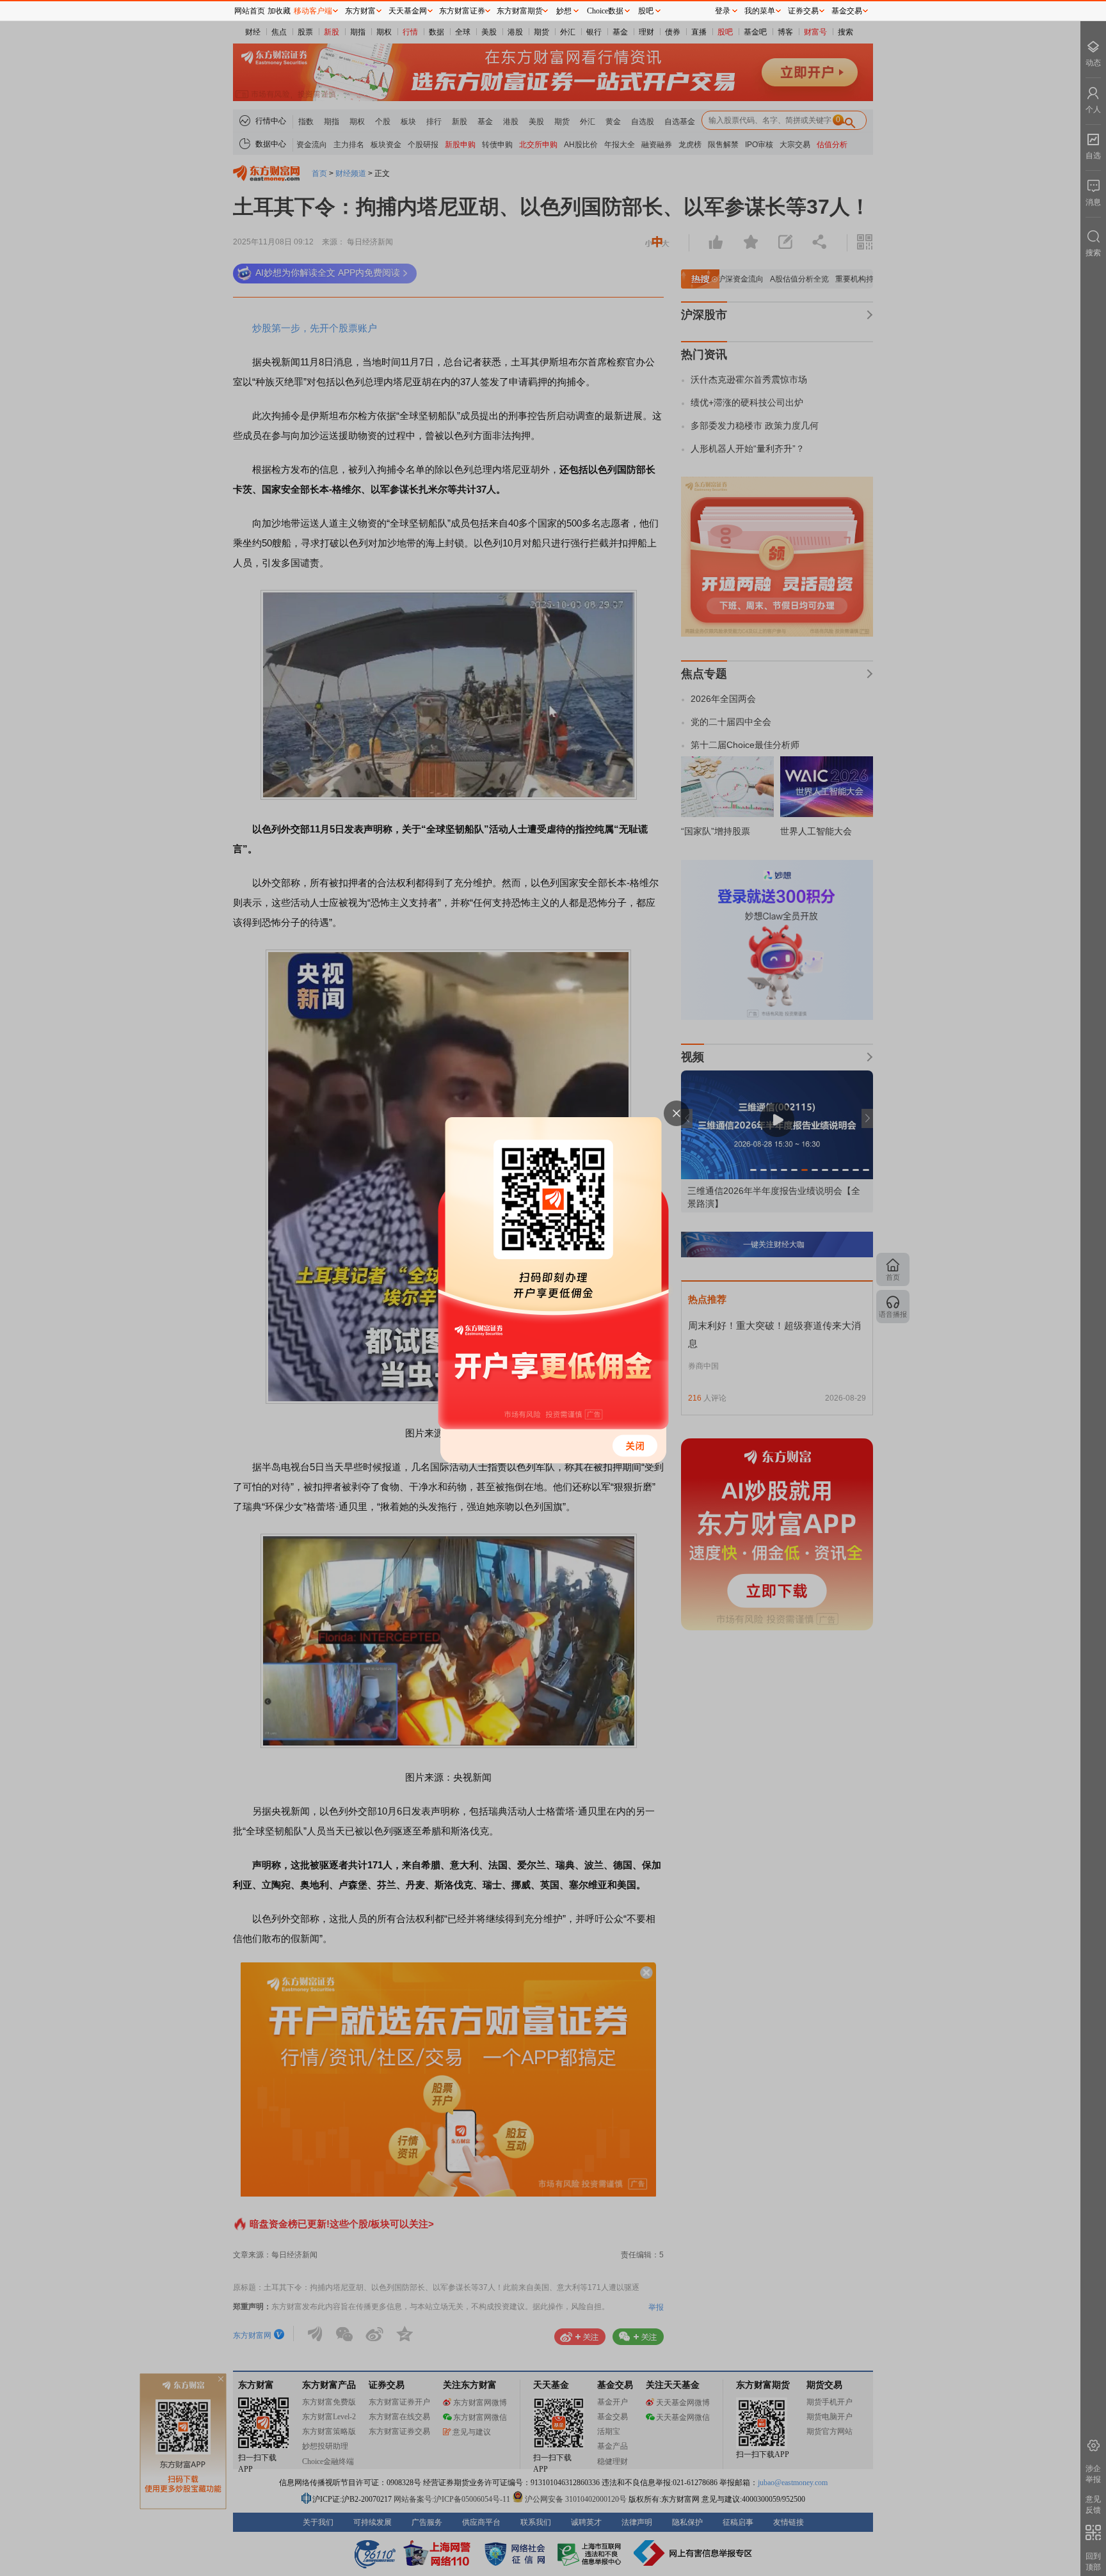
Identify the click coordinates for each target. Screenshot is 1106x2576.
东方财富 (360, 11)
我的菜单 (760, 11)
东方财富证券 (462, 11)
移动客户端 (313, 11)
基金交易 (847, 11)
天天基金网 (408, 11)
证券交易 (803, 11)
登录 (723, 11)
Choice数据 (605, 11)
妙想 (564, 11)
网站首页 (250, 11)
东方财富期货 (520, 11)
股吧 (646, 11)
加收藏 (279, 11)
